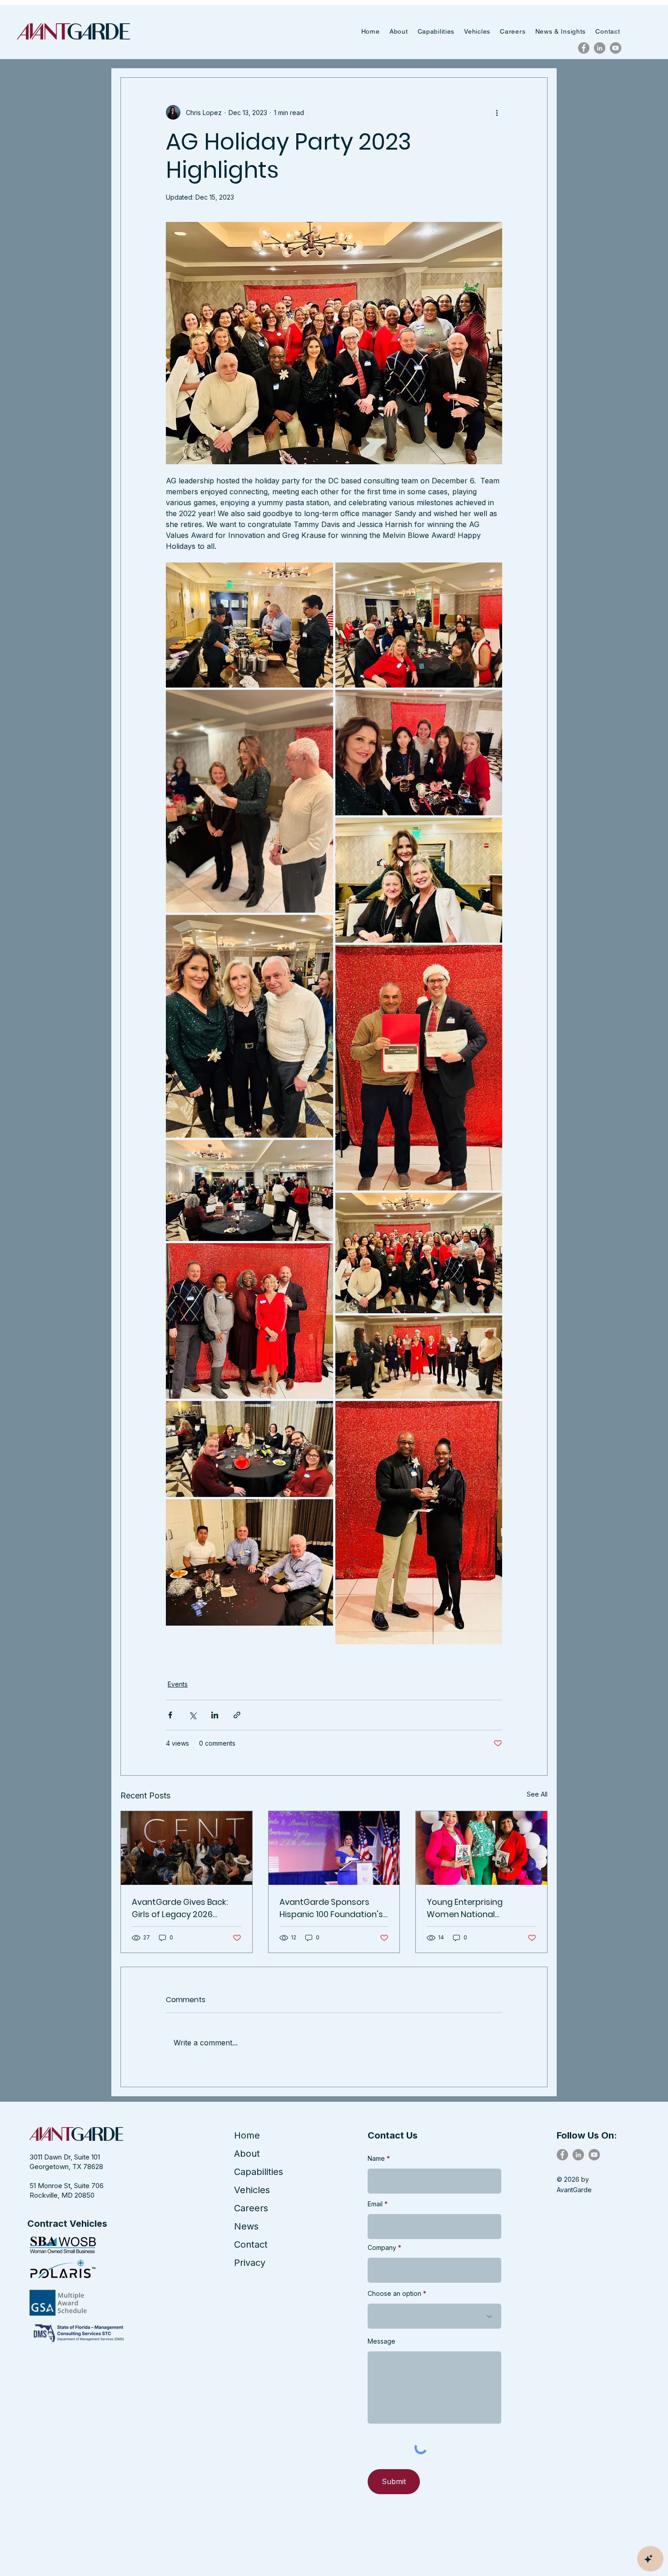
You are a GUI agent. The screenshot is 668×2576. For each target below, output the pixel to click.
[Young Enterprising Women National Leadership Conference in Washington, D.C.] (481, 1848)
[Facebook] (584, 48)
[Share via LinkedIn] (215, 1715)
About (247, 2154)
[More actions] (497, 112)
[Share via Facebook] (170, 1715)
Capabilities (259, 2172)
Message (381, 2341)
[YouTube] (616, 48)
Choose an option (394, 2294)
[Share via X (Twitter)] (192, 1715)
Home (247, 2135)
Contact (251, 2245)
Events (178, 1684)
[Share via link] (237, 1715)
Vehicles (252, 2190)
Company (382, 2248)
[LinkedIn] (600, 48)
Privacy (250, 2263)
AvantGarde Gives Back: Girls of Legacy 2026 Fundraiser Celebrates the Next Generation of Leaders (184, 1908)
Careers (251, 2208)
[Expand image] (249, 625)
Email (375, 2204)
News (246, 2226)
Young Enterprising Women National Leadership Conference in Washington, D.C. (478, 1908)
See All (537, 1794)
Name (376, 2159)
